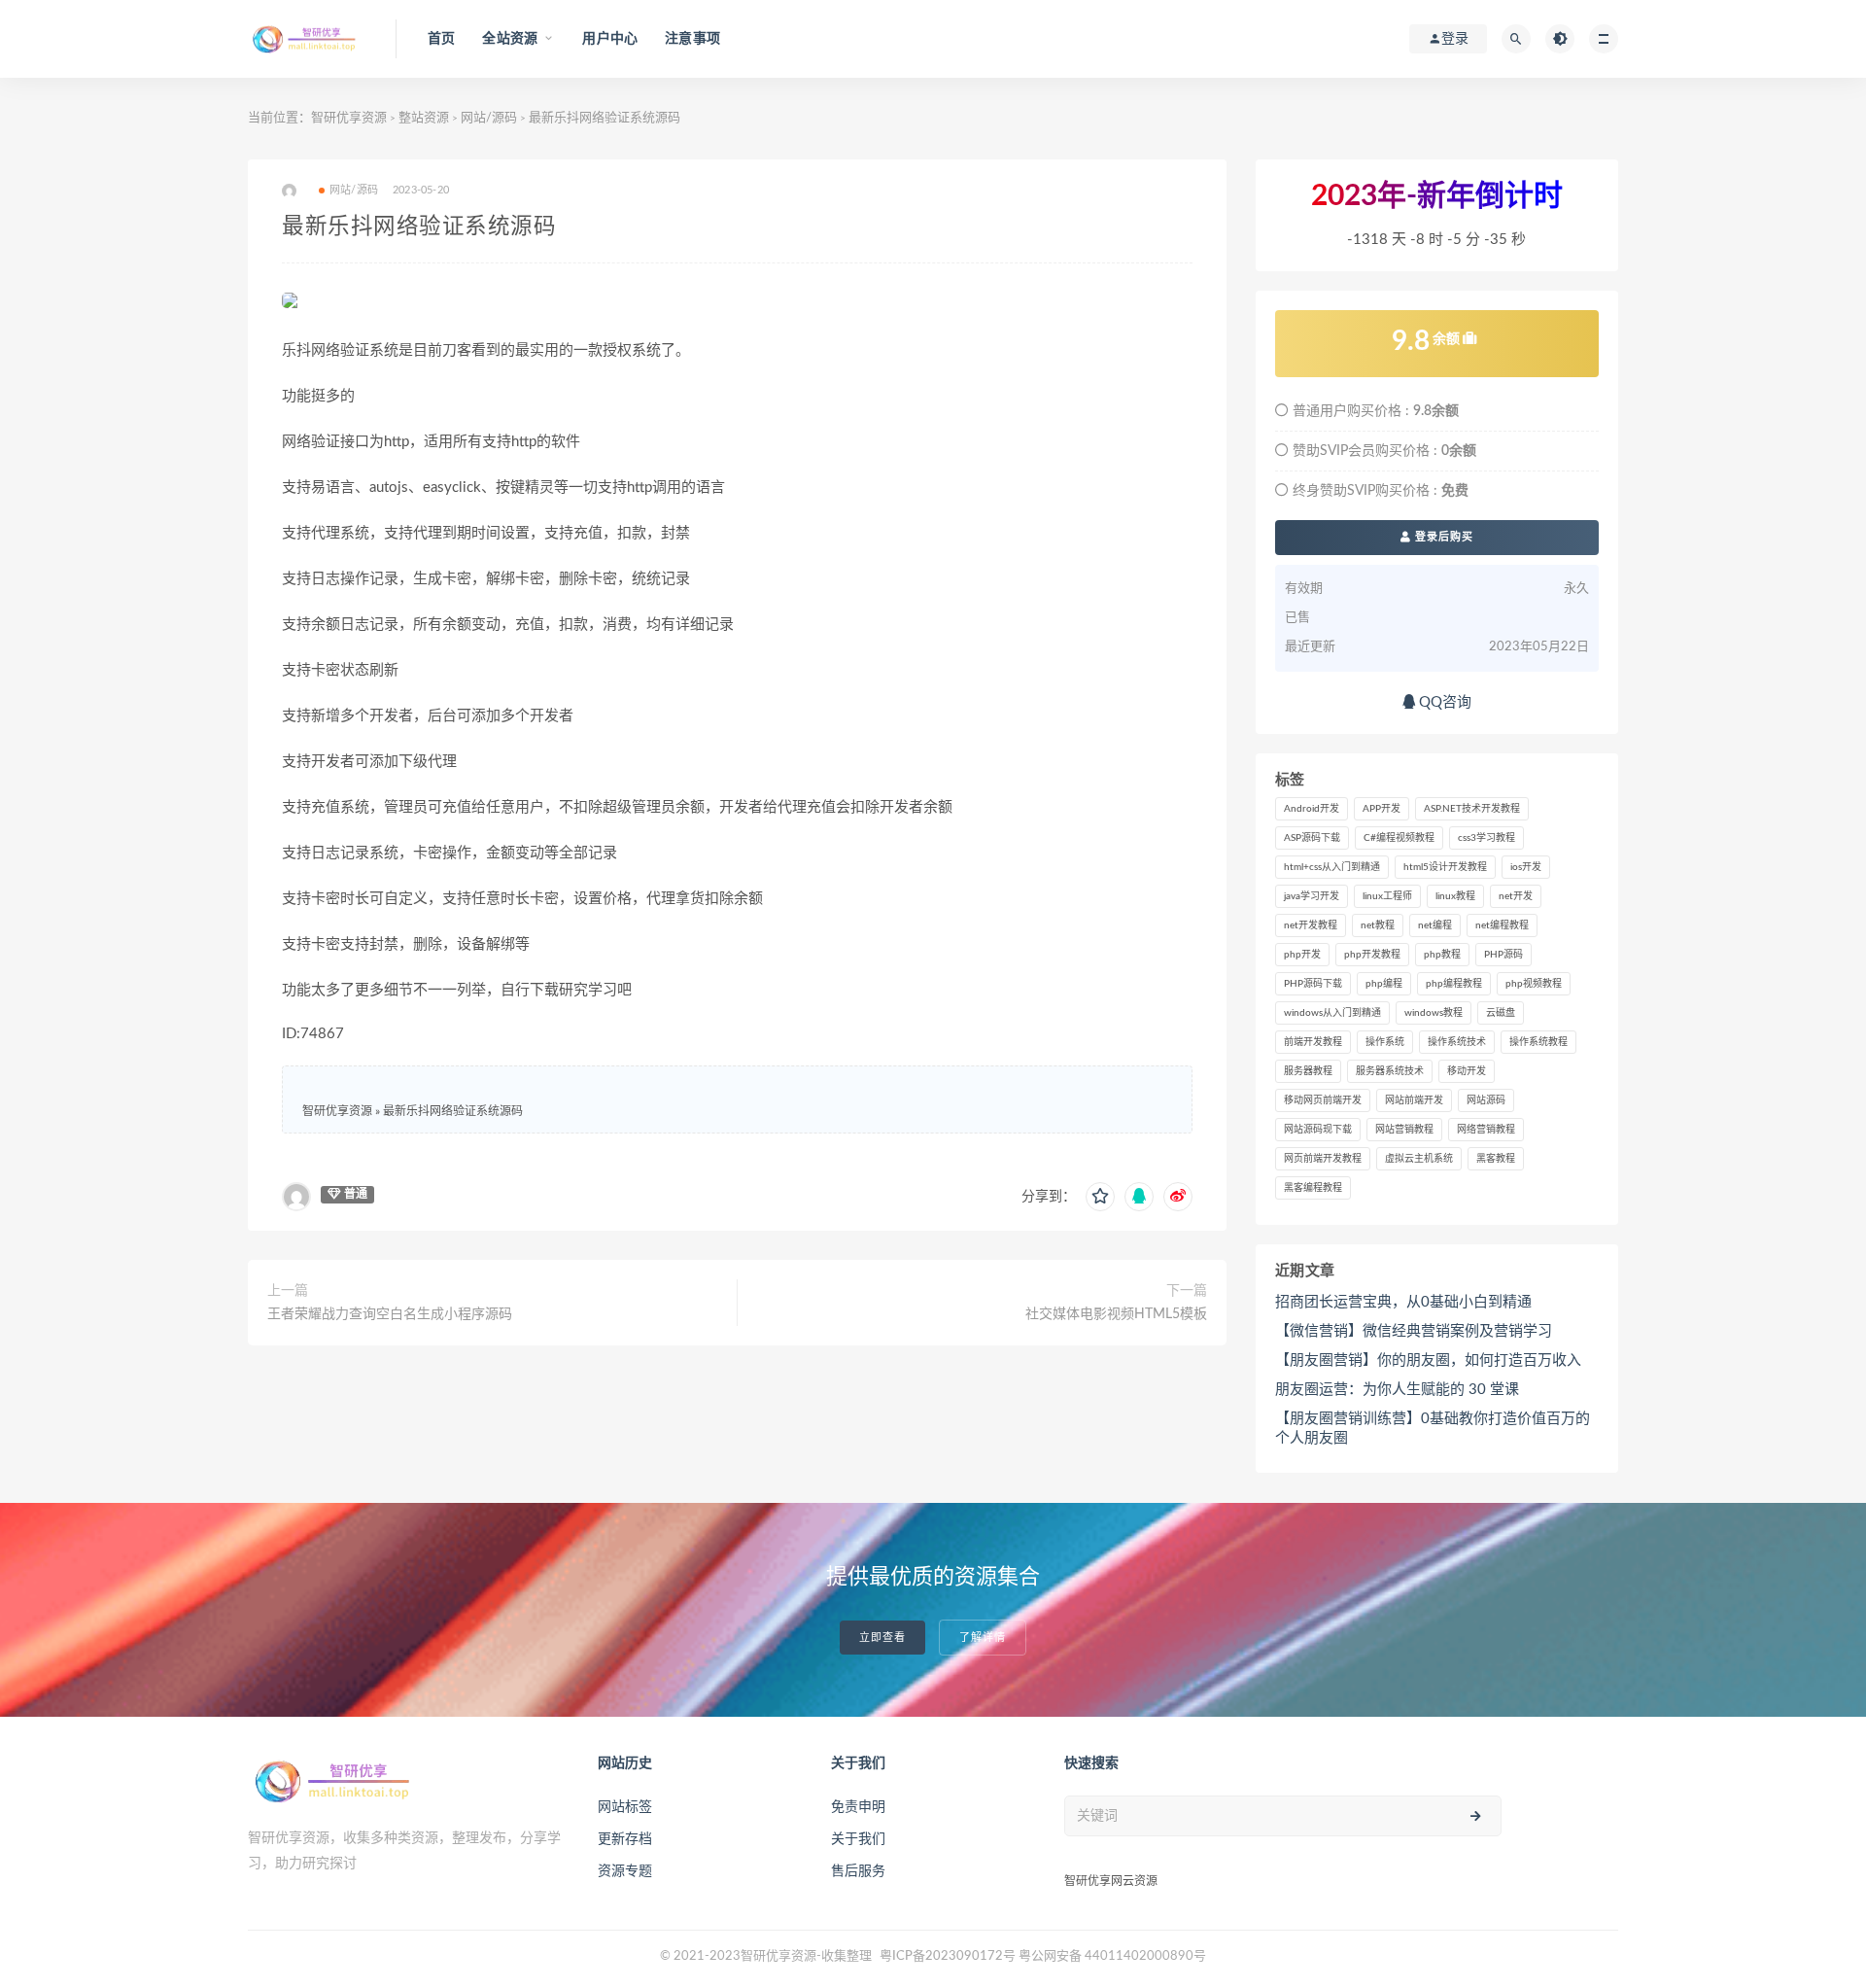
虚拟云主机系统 (1419, 1159)
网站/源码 (489, 118)
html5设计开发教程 (1445, 867)
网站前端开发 (1414, 1100)
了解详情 (983, 1638)
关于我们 (858, 1839)
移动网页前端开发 (1323, 1100)
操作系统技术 (1457, 1042)
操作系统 (1385, 1042)
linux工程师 (1387, 896)
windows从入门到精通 (1332, 1013)
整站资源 (424, 118)
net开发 (1516, 896)
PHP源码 (1503, 955)
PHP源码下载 (1313, 984)
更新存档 (625, 1839)
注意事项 (692, 39)
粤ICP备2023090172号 (949, 1956)
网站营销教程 (1404, 1130)
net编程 (1435, 925)
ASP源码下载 (1312, 838)
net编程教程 (1502, 925)
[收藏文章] (1100, 1197)
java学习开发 (1312, 896)
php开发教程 (1372, 955)
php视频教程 (1534, 984)
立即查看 (882, 1638)
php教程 (1442, 955)
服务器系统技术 (1390, 1071)
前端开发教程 (1313, 1042)
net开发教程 (1311, 925)
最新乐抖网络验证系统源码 (453, 1111)
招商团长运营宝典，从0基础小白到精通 (1403, 1302)
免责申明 (858, 1807)
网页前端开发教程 (1323, 1159)
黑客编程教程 (1313, 1188)
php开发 (1302, 955)
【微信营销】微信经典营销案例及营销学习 (1414, 1331)
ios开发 (1526, 867)
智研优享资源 (349, 118)
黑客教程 (1496, 1159)
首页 (441, 39)
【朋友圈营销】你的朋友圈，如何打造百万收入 (1428, 1360)
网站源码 (1486, 1100)
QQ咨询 (1443, 702)
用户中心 (610, 39)
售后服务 (858, 1871)
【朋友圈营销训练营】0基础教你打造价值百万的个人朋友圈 (1433, 1429)
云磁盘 (1501, 1013)
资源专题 (625, 1871)
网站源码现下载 (1318, 1130)
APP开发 (1382, 809)
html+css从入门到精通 (1332, 867)
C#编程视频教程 (1399, 838)
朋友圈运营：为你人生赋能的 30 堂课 (1397, 1390)
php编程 (1384, 984)
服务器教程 (1308, 1071)
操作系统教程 (1538, 1042)
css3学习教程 (1486, 838)
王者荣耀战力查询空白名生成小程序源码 (390, 1314)
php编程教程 (1454, 984)
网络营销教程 (1486, 1130)
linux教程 (1455, 896)
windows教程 (1434, 1013)
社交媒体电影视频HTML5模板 (1116, 1314)
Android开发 (1312, 809)
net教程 (1378, 925)
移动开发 (1467, 1071)
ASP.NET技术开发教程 (1472, 809)
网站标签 (625, 1807)
